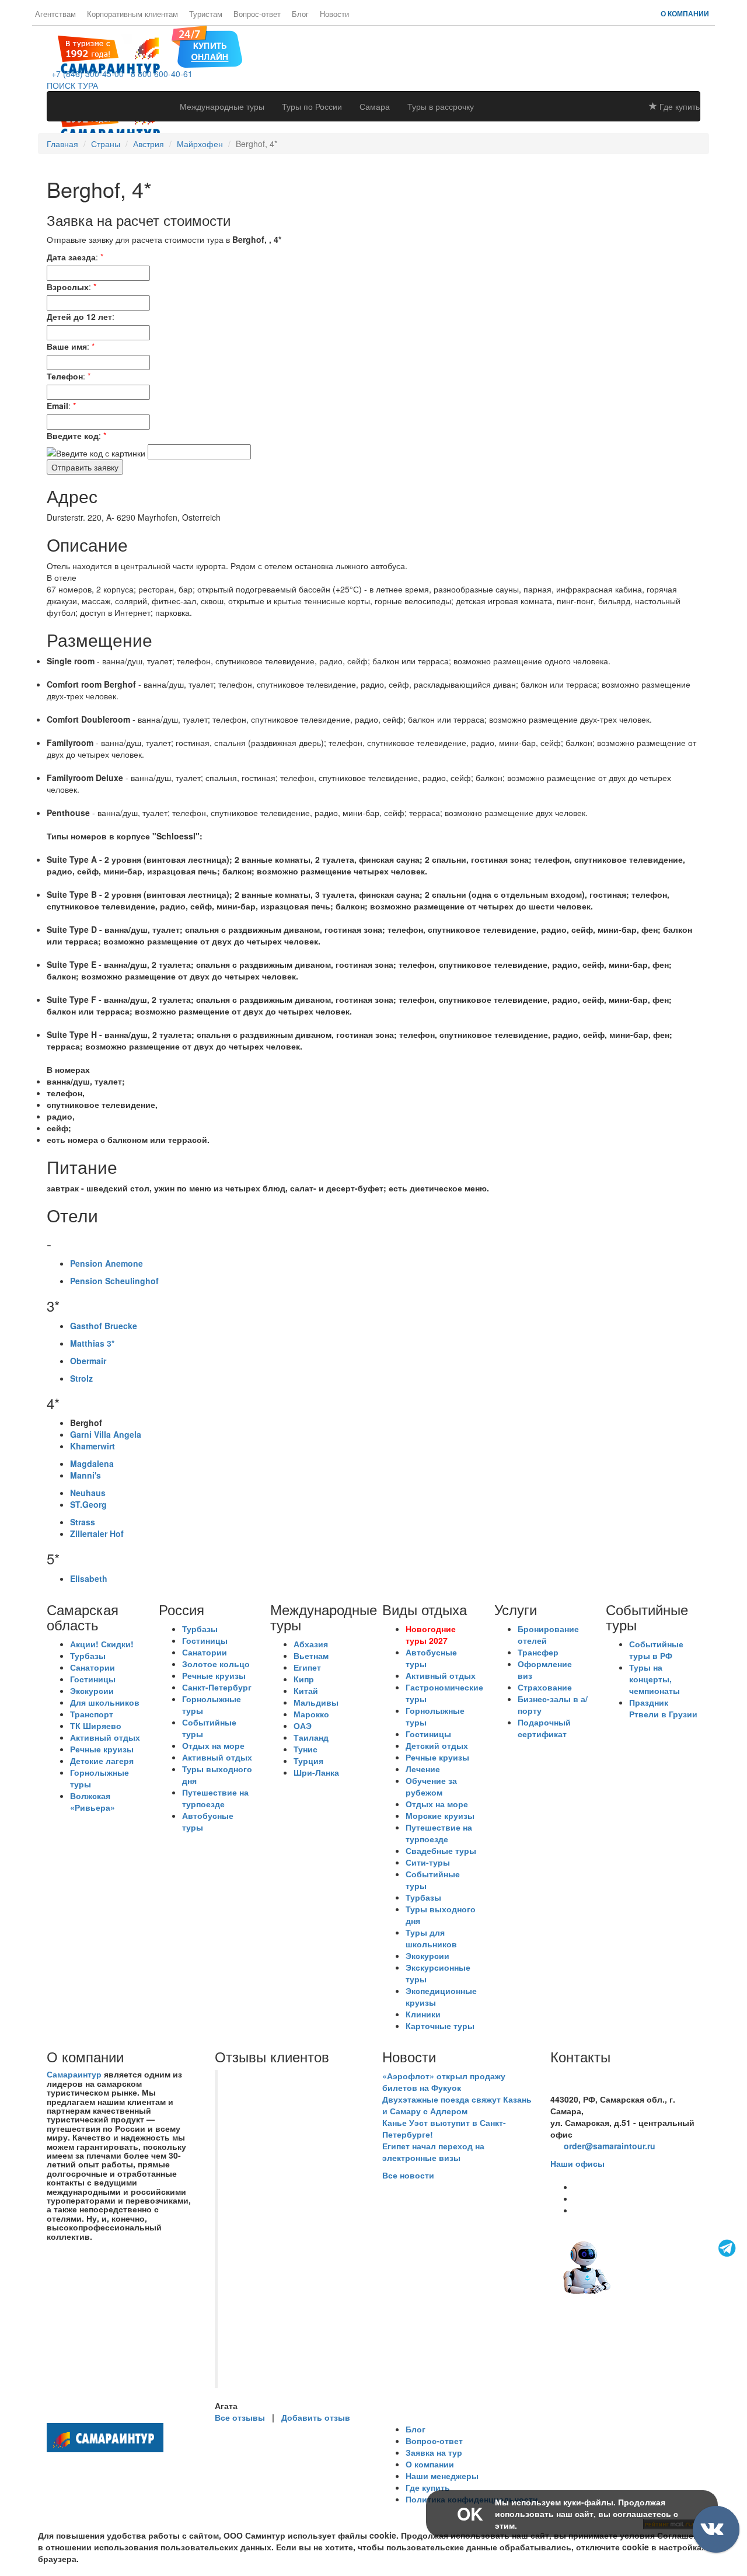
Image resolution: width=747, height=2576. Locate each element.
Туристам (206, 14)
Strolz (81, 1378)
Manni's (85, 1475)
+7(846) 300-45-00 (585, 2076)
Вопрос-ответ (257, 14)
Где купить (678, 106)
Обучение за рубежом (431, 1786)
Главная (62, 144)
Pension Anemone (107, 1263)
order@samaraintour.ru (610, 2146)
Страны (106, 144)
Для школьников (105, 1702)
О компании (685, 13)
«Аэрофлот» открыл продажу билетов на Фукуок (444, 2082)
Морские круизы (440, 1815)
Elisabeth (89, 1578)
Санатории (92, 1667)
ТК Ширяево (96, 1726)
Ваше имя (67, 346)
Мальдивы (316, 1702)
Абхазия (311, 1644)
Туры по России (312, 106)
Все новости (408, 2175)
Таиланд (311, 1737)
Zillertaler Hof (97, 1533)
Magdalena (92, 1463)
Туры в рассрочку (441, 106)
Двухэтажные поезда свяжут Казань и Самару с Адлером (457, 2105)
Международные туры (222, 106)
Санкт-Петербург (217, 1687)
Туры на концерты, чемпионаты (655, 1679)
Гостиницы (93, 1679)
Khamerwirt (92, 1446)
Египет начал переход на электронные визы (433, 2152)
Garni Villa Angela (106, 1434)
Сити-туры (428, 1862)
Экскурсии (92, 1690)
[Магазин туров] (207, 46)
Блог (300, 14)
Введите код (73, 435)
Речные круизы (102, 1749)
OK (470, 2513)
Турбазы (88, 1655)
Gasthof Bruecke (104, 1326)
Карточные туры (440, 2026)
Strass (83, 1522)
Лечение (423, 1769)
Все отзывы (240, 2417)
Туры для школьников (431, 1938)
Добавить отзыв (316, 2417)
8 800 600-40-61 (159, 74)
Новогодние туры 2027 (431, 1634)
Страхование (545, 1687)
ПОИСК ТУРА (72, 85)
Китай (306, 1690)
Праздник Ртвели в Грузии (663, 1708)
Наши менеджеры (442, 2476)
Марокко (311, 1714)
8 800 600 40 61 (581, 2087)
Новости (334, 14)
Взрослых (68, 287)
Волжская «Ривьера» (92, 1801)
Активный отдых (105, 1737)
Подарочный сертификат (544, 1728)
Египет (307, 1667)
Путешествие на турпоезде (215, 1798)
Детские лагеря (102, 1761)
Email (57, 406)
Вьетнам (311, 1655)
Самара (375, 106)
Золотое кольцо (216, 1664)
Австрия (149, 144)
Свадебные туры (441, 1850)
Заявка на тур (434, 2452)
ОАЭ (303, 1726)
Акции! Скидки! (102, 1644)
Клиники (423, 2014)
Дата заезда (71, 257)
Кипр (304, 1679)
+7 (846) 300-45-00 (85, 74)
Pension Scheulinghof (114, 1281)
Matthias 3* (92, 1343)
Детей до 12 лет (79, 316)
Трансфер (538, 1652)
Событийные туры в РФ (656, 1650)
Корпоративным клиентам (132, 14)
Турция (308, 1761)
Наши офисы (577, 2163)
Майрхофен (200, 144)
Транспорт (92, 1714)
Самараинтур (74, 2074)
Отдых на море (213, 1745)
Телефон (65, 376)
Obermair (88, 1361)
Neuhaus (88, 1493)
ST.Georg (88, 1504)
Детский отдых (437, 1745)
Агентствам (55, 14)
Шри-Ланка (316, 1772)
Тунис (306, 1749)
